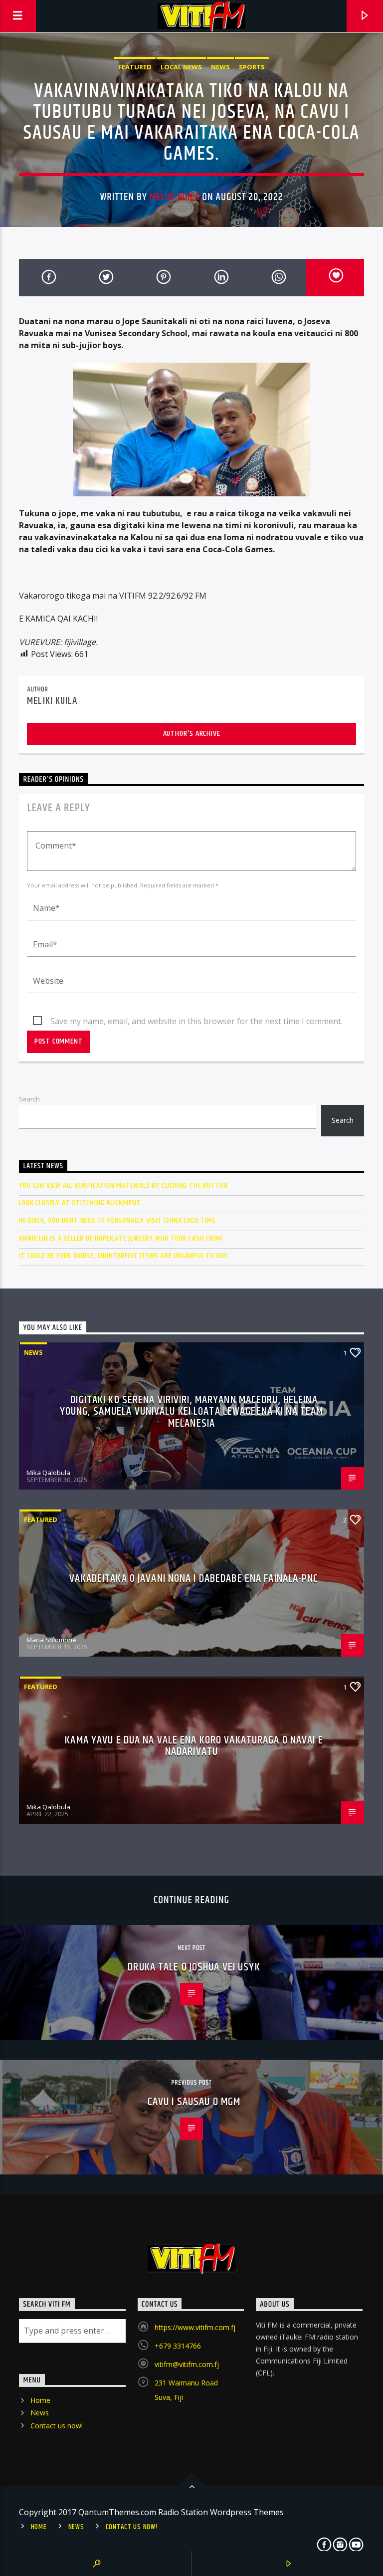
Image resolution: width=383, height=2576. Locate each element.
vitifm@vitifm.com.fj (187, 2364)
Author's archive (192, 734)
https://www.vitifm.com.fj (195, 2327)
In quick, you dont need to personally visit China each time (117, 1220)
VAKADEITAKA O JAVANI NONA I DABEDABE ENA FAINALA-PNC (194, 1579)
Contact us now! (57, 2426)
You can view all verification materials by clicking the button (123, 1185)
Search (29, 1099)
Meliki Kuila (175, 197)
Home (40, 2400)
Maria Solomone (51, 1640)
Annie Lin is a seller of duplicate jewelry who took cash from (121, 1238)
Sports (252, 67)
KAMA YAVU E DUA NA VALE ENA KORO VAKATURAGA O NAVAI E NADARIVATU (194, 1746)
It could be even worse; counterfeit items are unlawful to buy (123, 1256)
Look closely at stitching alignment (80, 1203)
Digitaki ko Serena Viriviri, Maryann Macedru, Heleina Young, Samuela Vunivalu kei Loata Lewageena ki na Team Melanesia (191, 1412)
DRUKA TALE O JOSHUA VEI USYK (194, 1967)
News (220, 67)
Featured (135, 67)
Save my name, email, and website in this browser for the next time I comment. (196, 1021)
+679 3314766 (178, 2346)
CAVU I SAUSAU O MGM (194, 2102)
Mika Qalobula (48, 1473)
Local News (181, 67)
